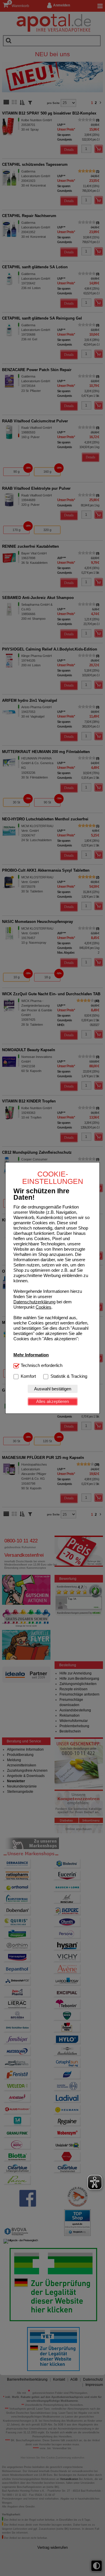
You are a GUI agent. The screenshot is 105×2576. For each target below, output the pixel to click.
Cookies (43, 1307)
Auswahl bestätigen (53, 1389)
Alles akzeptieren (52, 1401)
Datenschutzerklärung (34, 1302)
